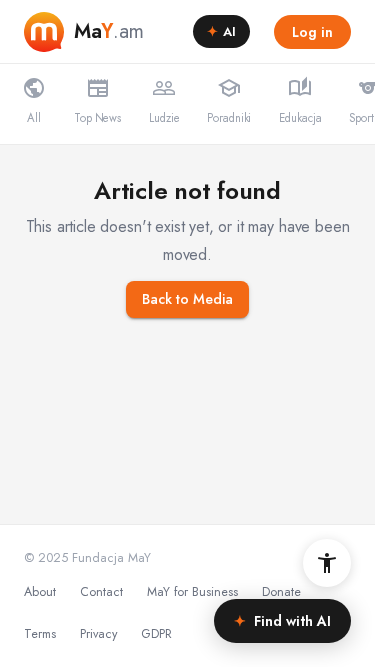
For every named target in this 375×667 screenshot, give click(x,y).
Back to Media (187, 299)
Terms (40, 634)
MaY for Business (192, 592)
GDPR (156, 634)
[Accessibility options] (327, 563)
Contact (101, 592)
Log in (312, 32)
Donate (281, 592)
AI (221, 31)
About (40, 592)
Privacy (98, 634)
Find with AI (282, 621)
